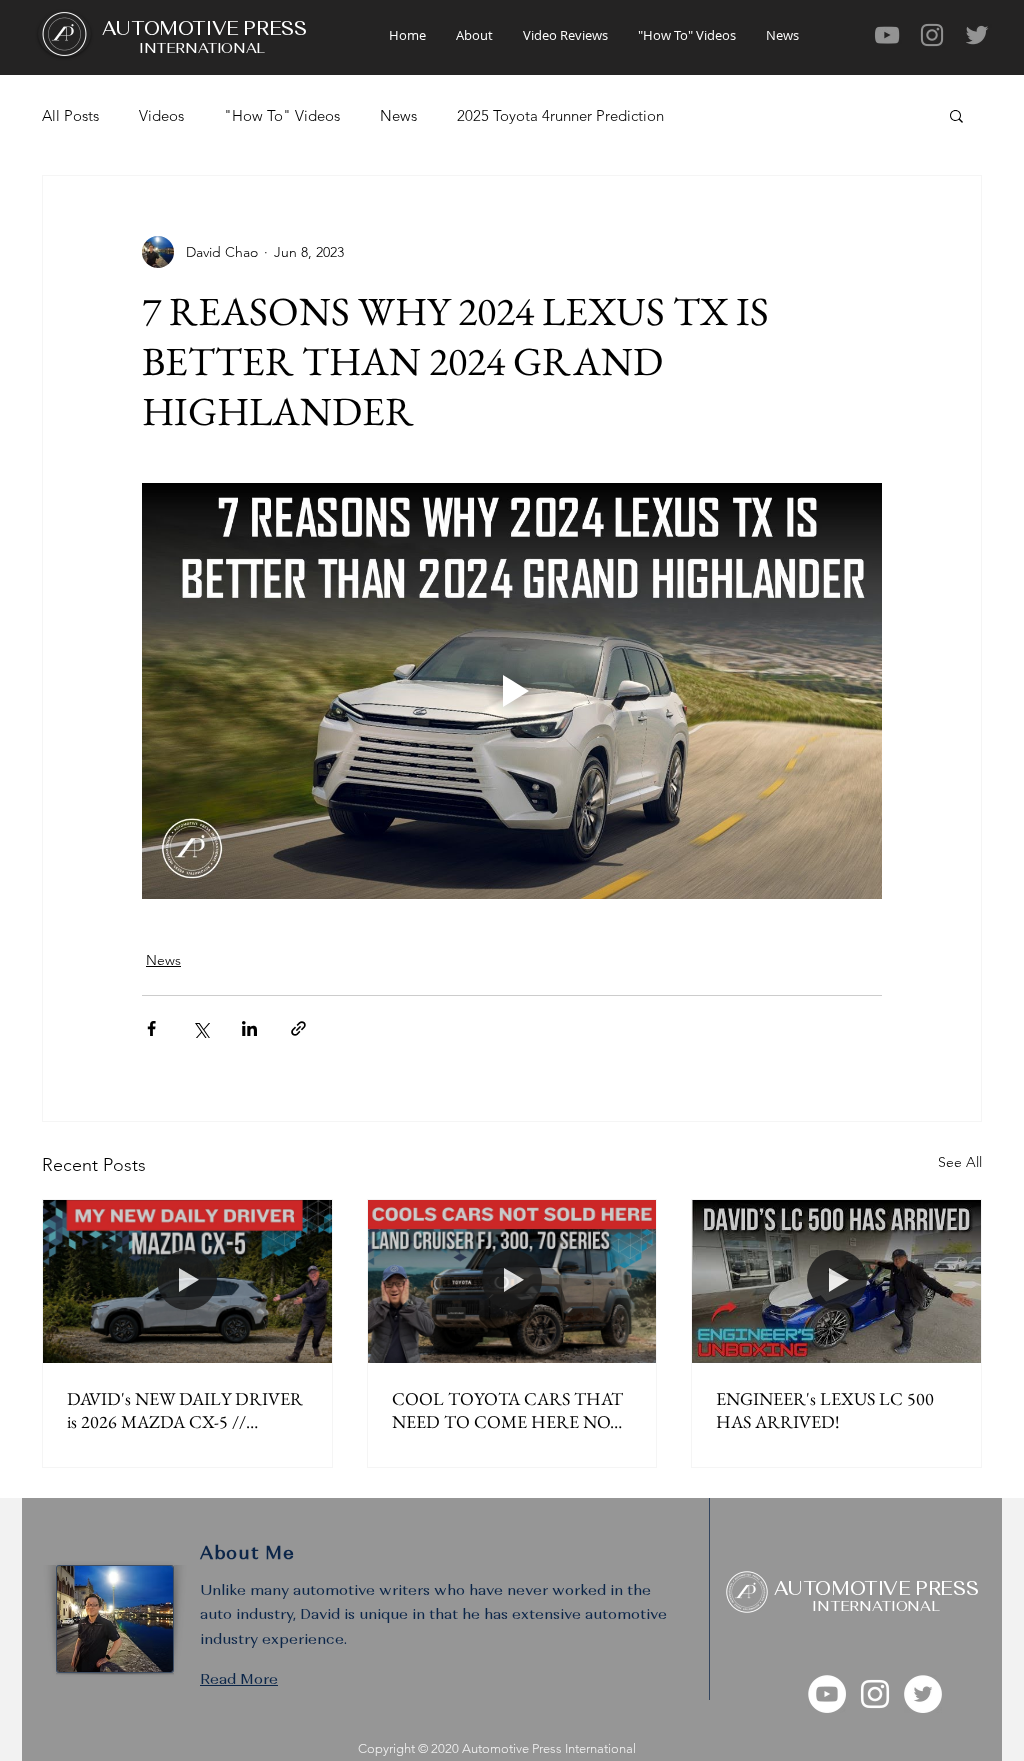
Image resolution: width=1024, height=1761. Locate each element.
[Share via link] (298, 1028)
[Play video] (512, 691)
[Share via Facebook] (151, 1028)
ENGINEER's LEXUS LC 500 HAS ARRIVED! (825, 1410)
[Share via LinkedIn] (249, 1028)
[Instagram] (932, 35)
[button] (956, 115)
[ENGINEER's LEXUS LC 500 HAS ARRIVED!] (836, 1281)
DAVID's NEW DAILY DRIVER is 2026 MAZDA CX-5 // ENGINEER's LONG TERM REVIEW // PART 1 (185, 1410)
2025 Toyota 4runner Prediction (560, 115)
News (398, 115)
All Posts (70, 115)
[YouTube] (887, 35)
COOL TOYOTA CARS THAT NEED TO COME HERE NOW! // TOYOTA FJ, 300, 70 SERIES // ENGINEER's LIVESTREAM (511, 1410)
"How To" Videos (282, 115)
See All (960, 1162)
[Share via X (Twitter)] (200, 1028)
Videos (161, 115)
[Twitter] (977, 35)
